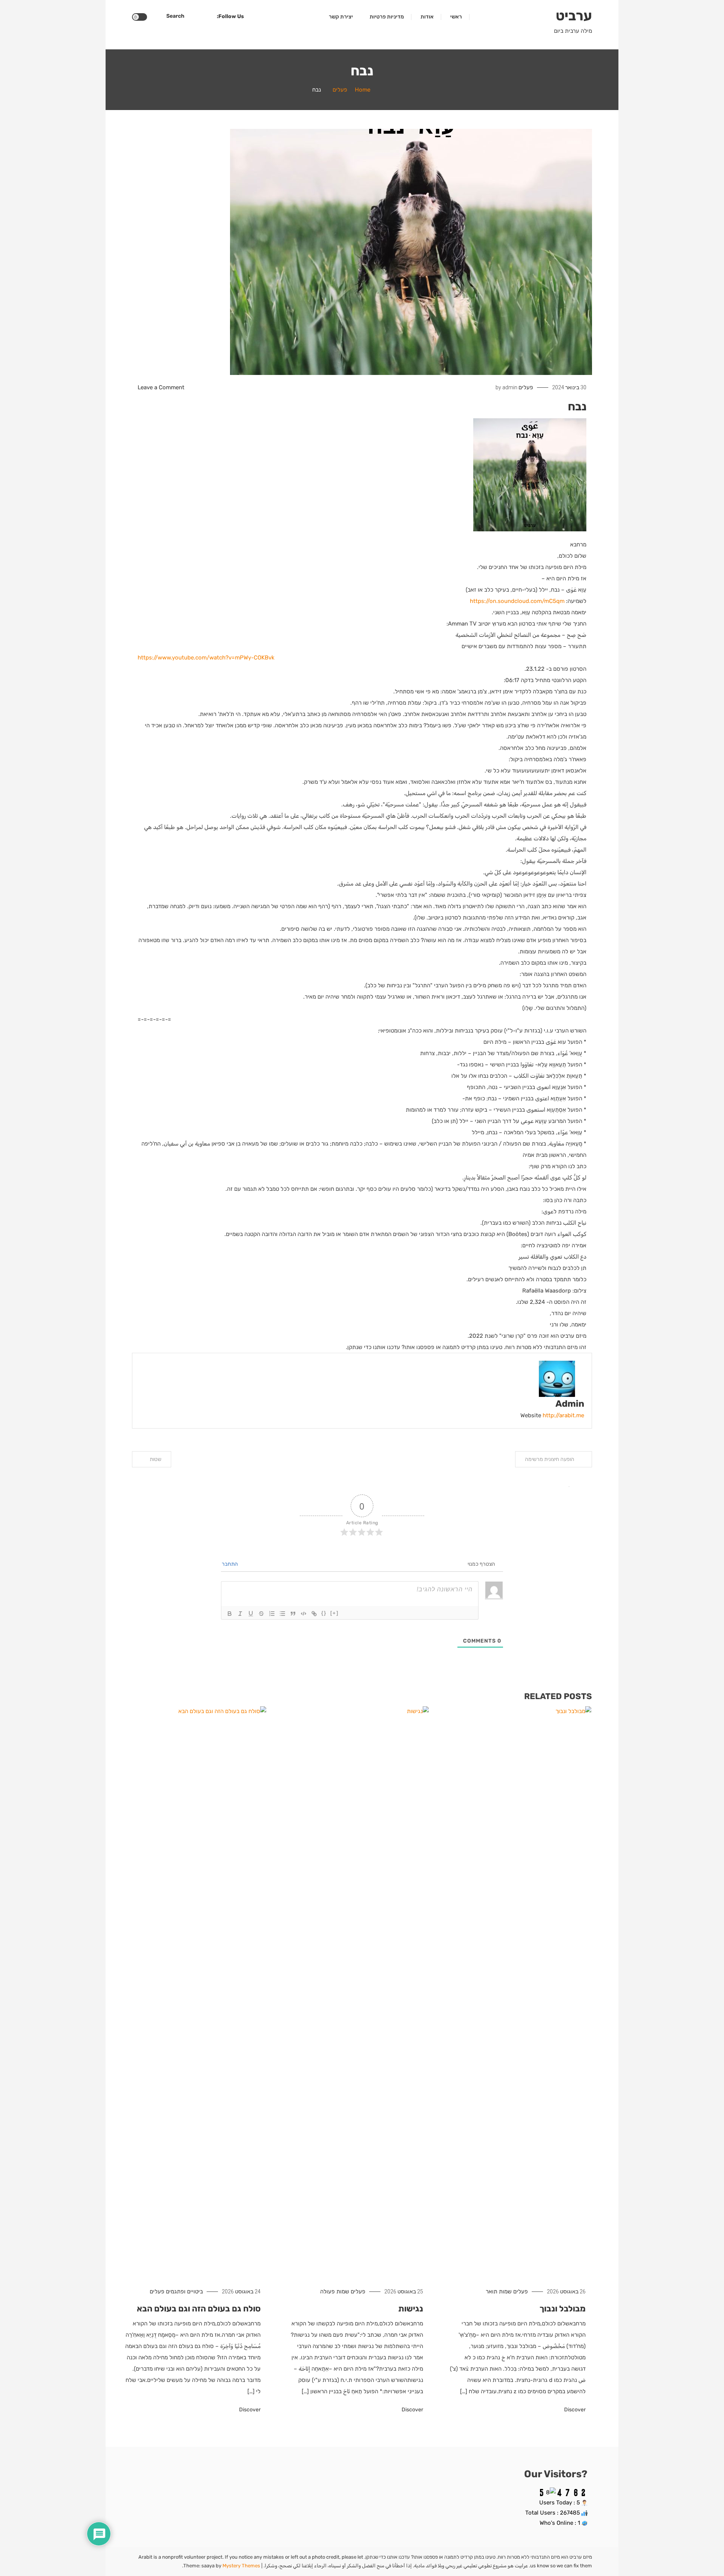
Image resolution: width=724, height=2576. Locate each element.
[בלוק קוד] (304, 1614)
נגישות (411, 2309)
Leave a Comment (161, 387)
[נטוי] (240, 1614)
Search (175, 16)
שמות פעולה (335, 2291)
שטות (156, 1459)
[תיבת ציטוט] (293, 1614)
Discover (574, 2410)
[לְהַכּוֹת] (261, 1614)
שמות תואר (499, 2291)
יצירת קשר (341, 17)
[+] (334, 1613)
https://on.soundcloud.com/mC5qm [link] (517, 601)
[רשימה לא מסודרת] (282, 1614)
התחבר (230, 1564)
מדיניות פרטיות (387, 17)
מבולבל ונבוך (563, 2309)
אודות (427, 17)
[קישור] (314, 1614)
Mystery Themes (241, 2566)
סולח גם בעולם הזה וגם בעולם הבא (199, 2309)
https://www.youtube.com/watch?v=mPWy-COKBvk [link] (206, 658)
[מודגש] (230, 1614)
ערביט (574, 16)
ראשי (456, 17)
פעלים (526, 387)
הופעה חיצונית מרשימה (550, 1459)
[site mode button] (140, 17)
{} (324, 1613)
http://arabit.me (563, 1415)
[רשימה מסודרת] (272, 1614)
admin (510, 387)
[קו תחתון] (251, 1614)
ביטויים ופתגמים (184, 2291)
